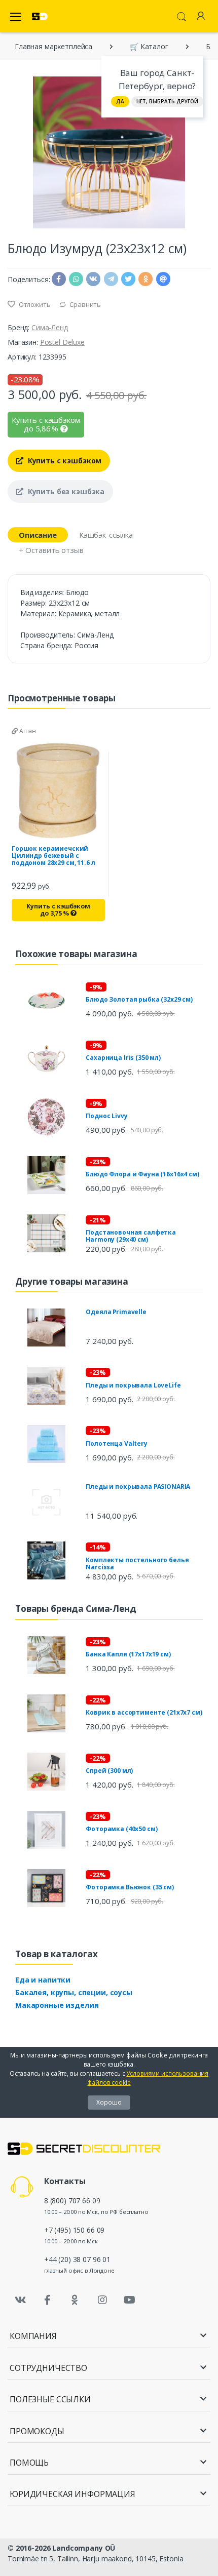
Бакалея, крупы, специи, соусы (74, 1992)
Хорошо (109, 2102)
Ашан (27, 731)
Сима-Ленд (50, 327)
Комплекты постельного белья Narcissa (137, 1563)
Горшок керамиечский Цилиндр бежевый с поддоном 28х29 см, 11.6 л (53, 856)
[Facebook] (48, 2300)
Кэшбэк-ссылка (106, 535)
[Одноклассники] (75, 2300)
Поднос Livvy (106, 1116)
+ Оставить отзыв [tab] (51, 550)
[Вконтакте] (20, 2300)
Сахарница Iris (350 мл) (123, 1058)
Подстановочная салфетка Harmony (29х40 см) (131, 1236)
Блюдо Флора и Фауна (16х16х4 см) (142, 1174)
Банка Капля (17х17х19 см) (128, 1654)
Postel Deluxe (62, 342)
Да (120, 101)
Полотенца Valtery (117, 1443)
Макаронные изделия (57, 2005)
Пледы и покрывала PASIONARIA (138, 1487)
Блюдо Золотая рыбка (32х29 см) (139, 999)
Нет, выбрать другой (167, 101)
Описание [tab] (38, 535)
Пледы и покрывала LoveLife (133, 1385)
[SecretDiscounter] (40, 16)
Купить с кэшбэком (64, 461)
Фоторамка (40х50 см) (121, 1829)
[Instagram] (102, 2300)
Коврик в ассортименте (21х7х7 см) (144, 1712)
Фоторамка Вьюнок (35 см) (130, 1887)
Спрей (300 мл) (109, 1771)
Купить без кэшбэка (65, 491)
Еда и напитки (43, 1980)
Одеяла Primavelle (116, 1312)
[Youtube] (129, 2300)
